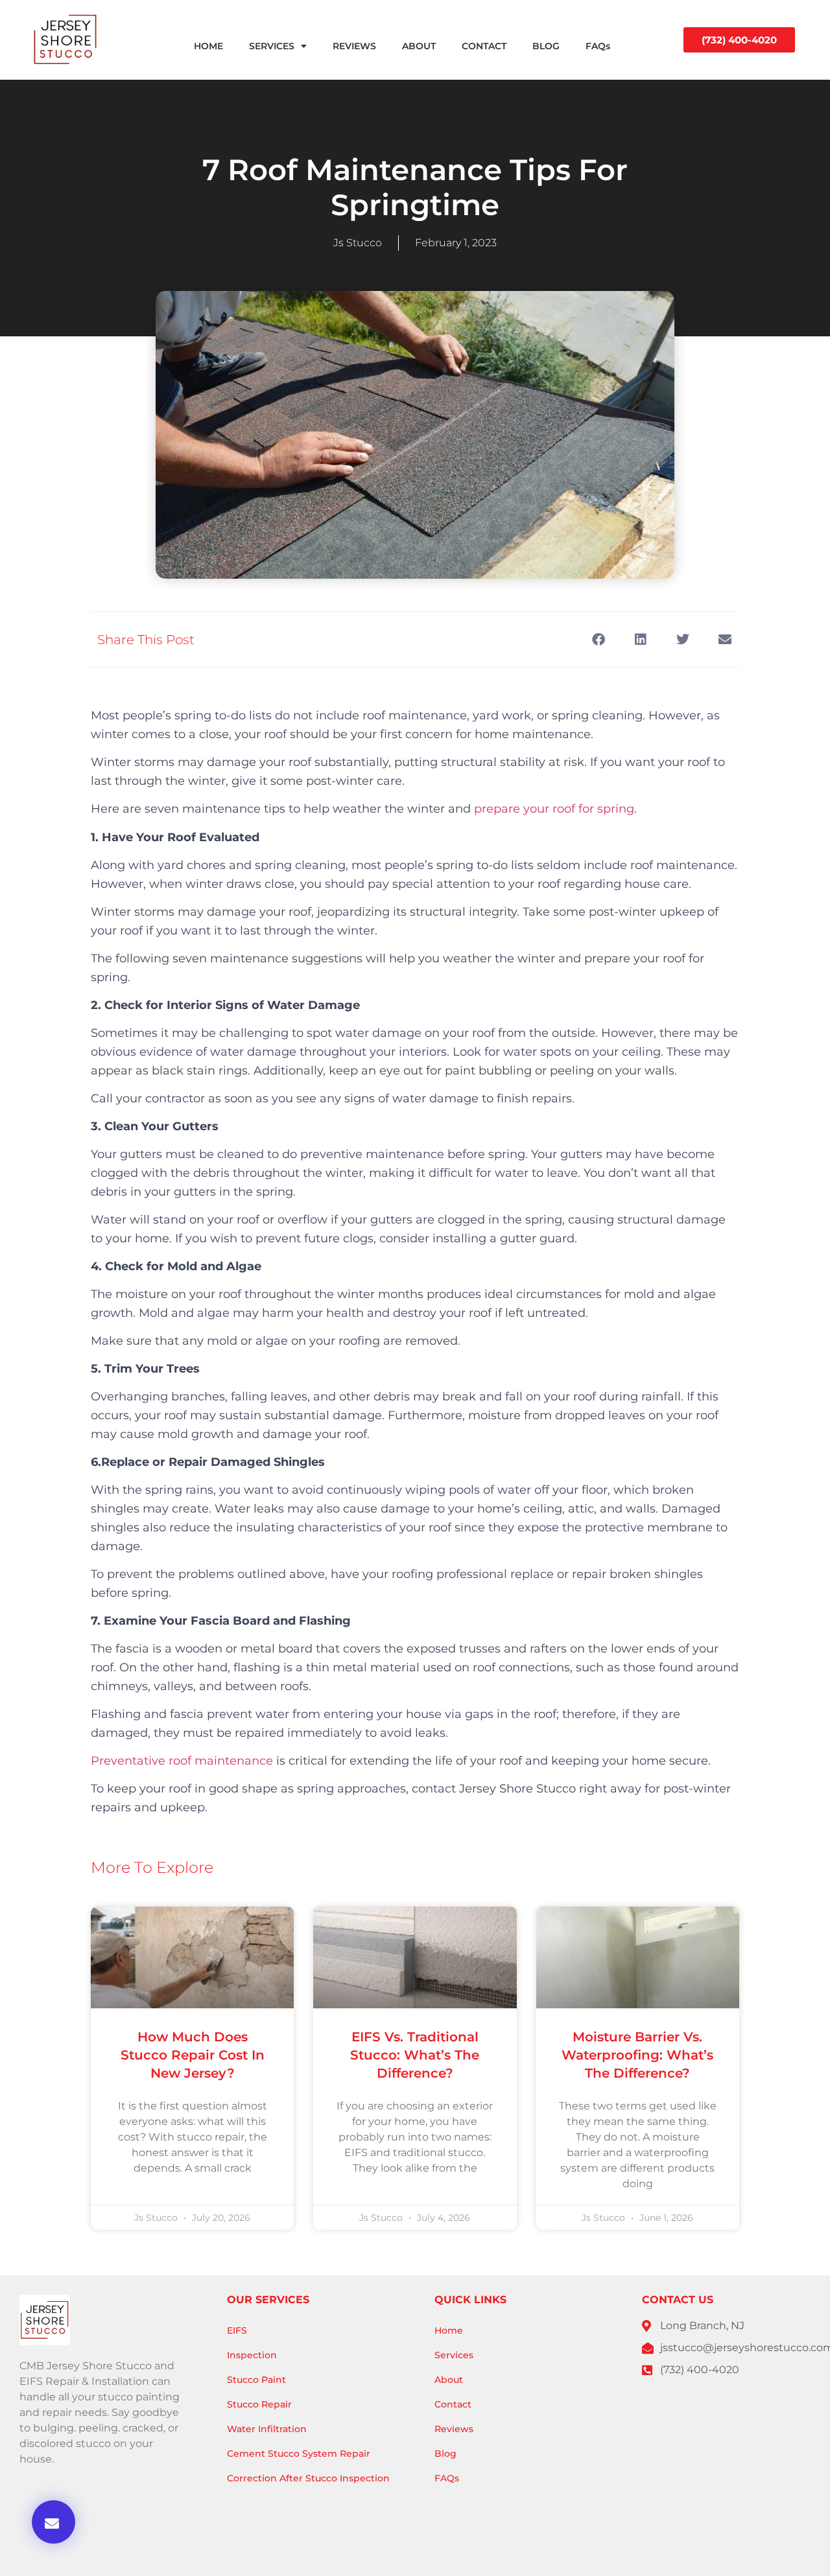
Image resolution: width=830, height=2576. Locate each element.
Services (454, 2355)
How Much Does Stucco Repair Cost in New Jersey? (193, 2055)
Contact (453, 2404)
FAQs (598, 46)
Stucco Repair (259, 2404)
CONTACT (484, 46)
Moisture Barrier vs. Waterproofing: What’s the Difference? (637, 2055)
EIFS (237, 2330)
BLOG (546, 46)
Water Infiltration (267, 2429)
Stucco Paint (256, 2380)
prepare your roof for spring (554, 809)
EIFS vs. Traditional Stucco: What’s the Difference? (415, 2055)
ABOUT (419, 46)
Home (449, 2330)
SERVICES (272, 46)
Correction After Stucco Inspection (308, 2478)
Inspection (252, 2355)
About (449, 2380)
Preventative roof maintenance (182, 1761)
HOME (208, 46)
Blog (445, 2454)
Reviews (454, 2429)
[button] (53, 2522)
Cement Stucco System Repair (299, 2454)
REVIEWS (354, 46)
